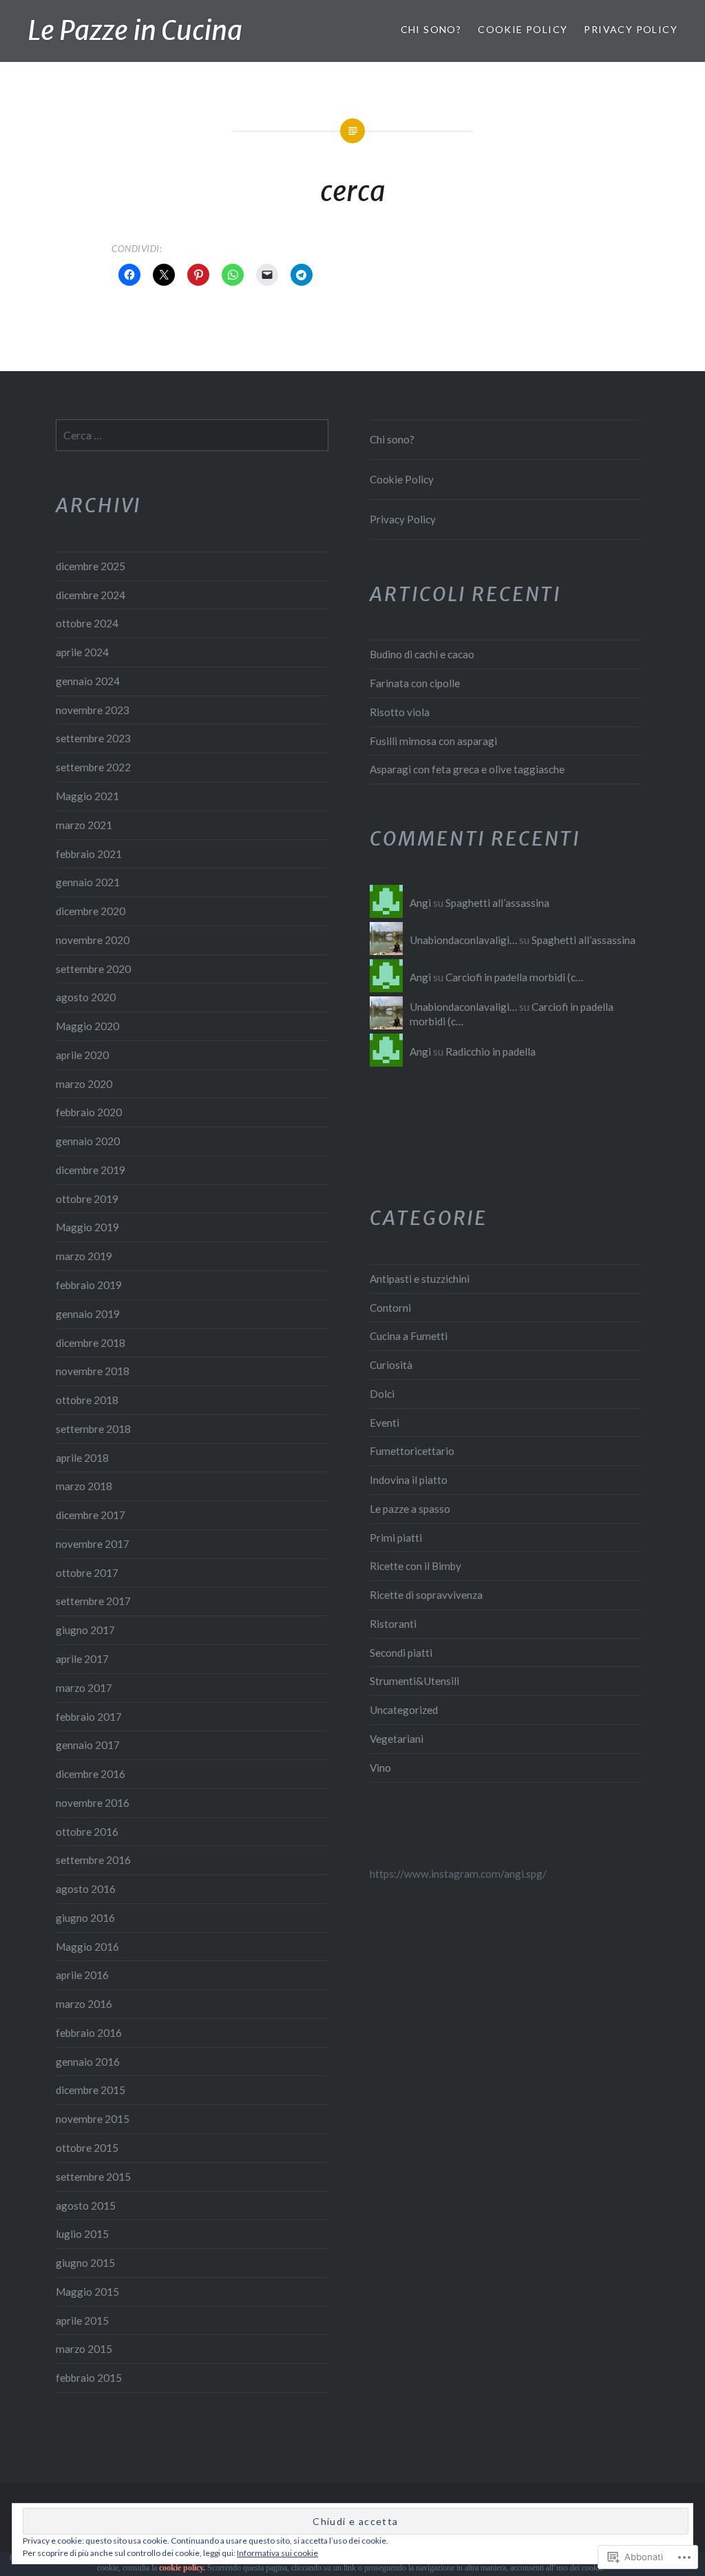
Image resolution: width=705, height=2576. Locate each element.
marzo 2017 (84, 1688)
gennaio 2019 (88, 1314)
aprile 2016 (82, 1975)
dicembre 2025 (91, 566)
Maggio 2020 (87, 1026)
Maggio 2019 (87, 1227)
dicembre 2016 (91, 1774)
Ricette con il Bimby (415, 1566)
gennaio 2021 (88, 882)
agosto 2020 (86, 997)
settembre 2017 (93, 1601)
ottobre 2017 (87, 1573)
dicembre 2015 (91, 2090)
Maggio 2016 (87, 1947)
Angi (420, 903)
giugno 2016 (85, 1918)
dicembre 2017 (91, 1515)
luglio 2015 (82, 2234)
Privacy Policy (631, 29)
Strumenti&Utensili (414, 1681)
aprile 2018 (82, 1458)
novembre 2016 (93, 1803)
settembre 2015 (93, 2177)
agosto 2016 (86, 1889)
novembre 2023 (93, 710)
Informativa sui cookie (277, 2553)
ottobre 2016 (87, 1832)
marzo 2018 (84, 1486)
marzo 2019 (84, 1256)
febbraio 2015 (89, 2378)
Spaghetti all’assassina (497, 903)
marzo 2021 (84, 825)
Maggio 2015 (87, 2292)
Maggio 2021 (87, 796)
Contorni (390, 1308)
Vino (380, 1768)
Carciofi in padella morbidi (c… (514, 977)
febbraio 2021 (89, 854)
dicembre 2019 (91, 1170)
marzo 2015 (84, 2349)
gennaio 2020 (88, 1141)
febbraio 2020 (89, 1112)
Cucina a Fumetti (409, 1336)
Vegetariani (397, 1739)
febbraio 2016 (89, 2033)
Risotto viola (400, 712)
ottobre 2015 (87, 2148)
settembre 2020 (93, 969)
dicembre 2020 (91, 911)
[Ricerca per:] (192, 435)
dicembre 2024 (91, 595)
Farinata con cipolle (415, 683)
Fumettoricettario (412, 1451)
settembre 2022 (93, 767)
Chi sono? (431, 29)
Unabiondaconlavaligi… (463, 940)
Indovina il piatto (409, 1480)
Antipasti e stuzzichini (420, 1279)
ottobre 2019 (87, 1199)
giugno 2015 (85, 2263)
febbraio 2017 (89, 1717)
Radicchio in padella (491, 1051)
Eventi (385, 1423)
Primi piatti (396, 1538)
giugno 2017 (85, 1630)
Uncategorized (404, 1710)
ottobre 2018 (87, 1400)
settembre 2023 (93, 738)
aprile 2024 (82, 652)
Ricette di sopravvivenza (426, 1595)
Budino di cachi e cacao (422, 654)
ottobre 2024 (87, 623)
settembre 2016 (93, 1860)
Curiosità (391, 1365)
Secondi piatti (401, 1653)
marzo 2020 (84, 1084)
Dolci (382, 1394)
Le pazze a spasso (410, 1509)
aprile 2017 (82, 1659)
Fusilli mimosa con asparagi (433, 741)
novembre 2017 (93, 1544)
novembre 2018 (93, 1371)
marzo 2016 (84, 2004)
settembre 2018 (93, 1429)
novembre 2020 (93, 940)
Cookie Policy (523, 29)
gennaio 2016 (88, 2062)
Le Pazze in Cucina (135, 31)
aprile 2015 (82, 2321)
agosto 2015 (86, 2206)
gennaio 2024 (88, 681)
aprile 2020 (82, 1055)
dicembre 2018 (91, 1343)
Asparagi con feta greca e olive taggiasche (467, 769)
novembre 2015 (93, 2119)
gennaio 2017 (88, 1745)
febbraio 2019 (89, 1285)
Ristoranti (393, 1624)
